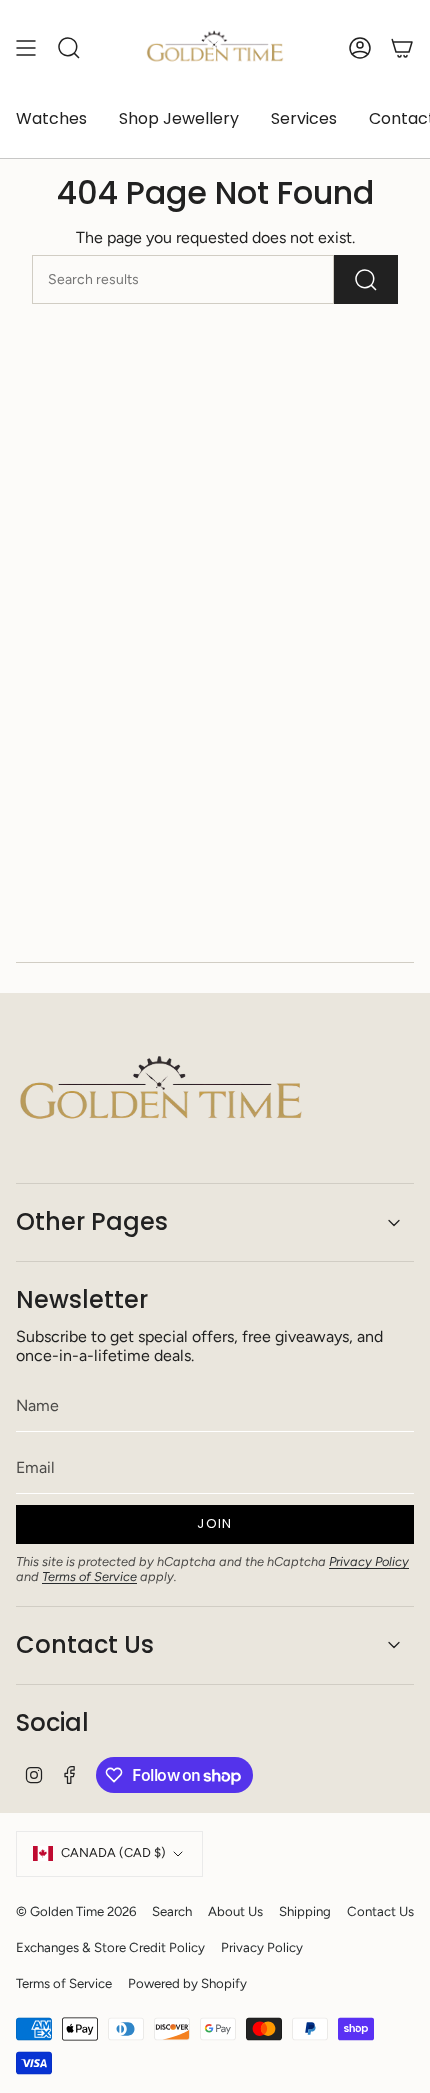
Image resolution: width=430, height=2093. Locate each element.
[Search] (366, 279)
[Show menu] (26, 48)
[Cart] (402, 48)
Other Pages (92, 1221)
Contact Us (85, 1644)
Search (172, 1911)
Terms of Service (89, 1576)
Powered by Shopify (187, 1983)
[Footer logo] (161, 1091)
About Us (235, 1911)
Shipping (305, 1911)
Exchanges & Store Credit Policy (110, 1947)
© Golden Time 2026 (76, 1911)
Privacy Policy (369, 1561)
